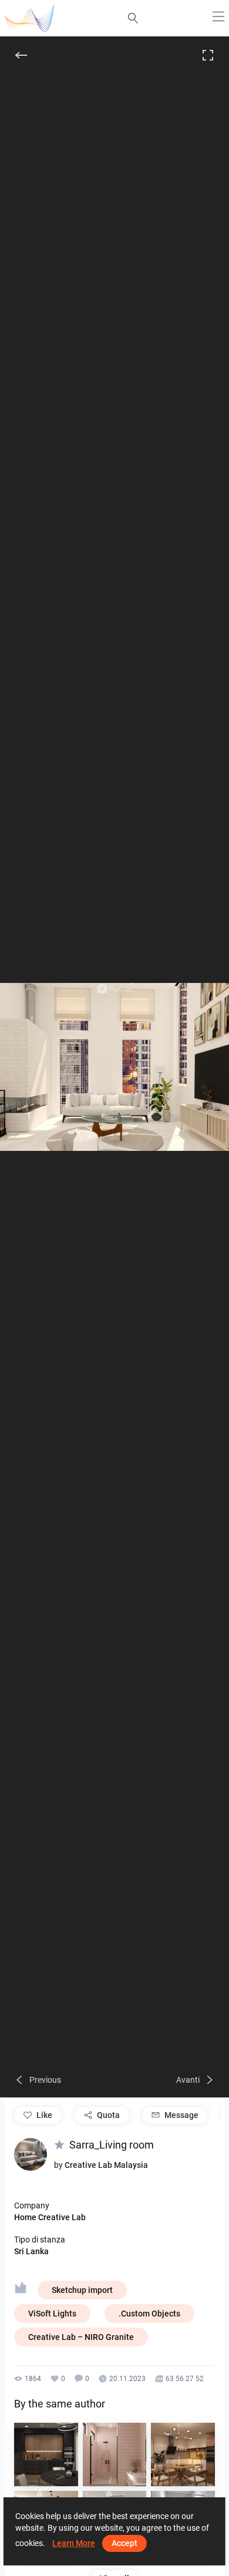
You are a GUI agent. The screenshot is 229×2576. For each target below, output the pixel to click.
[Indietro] (21, 55)
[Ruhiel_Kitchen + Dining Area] (183, 2455)
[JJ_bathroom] (115, 2455)
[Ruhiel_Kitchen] (46, 2455)
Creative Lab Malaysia (106, 2165)
